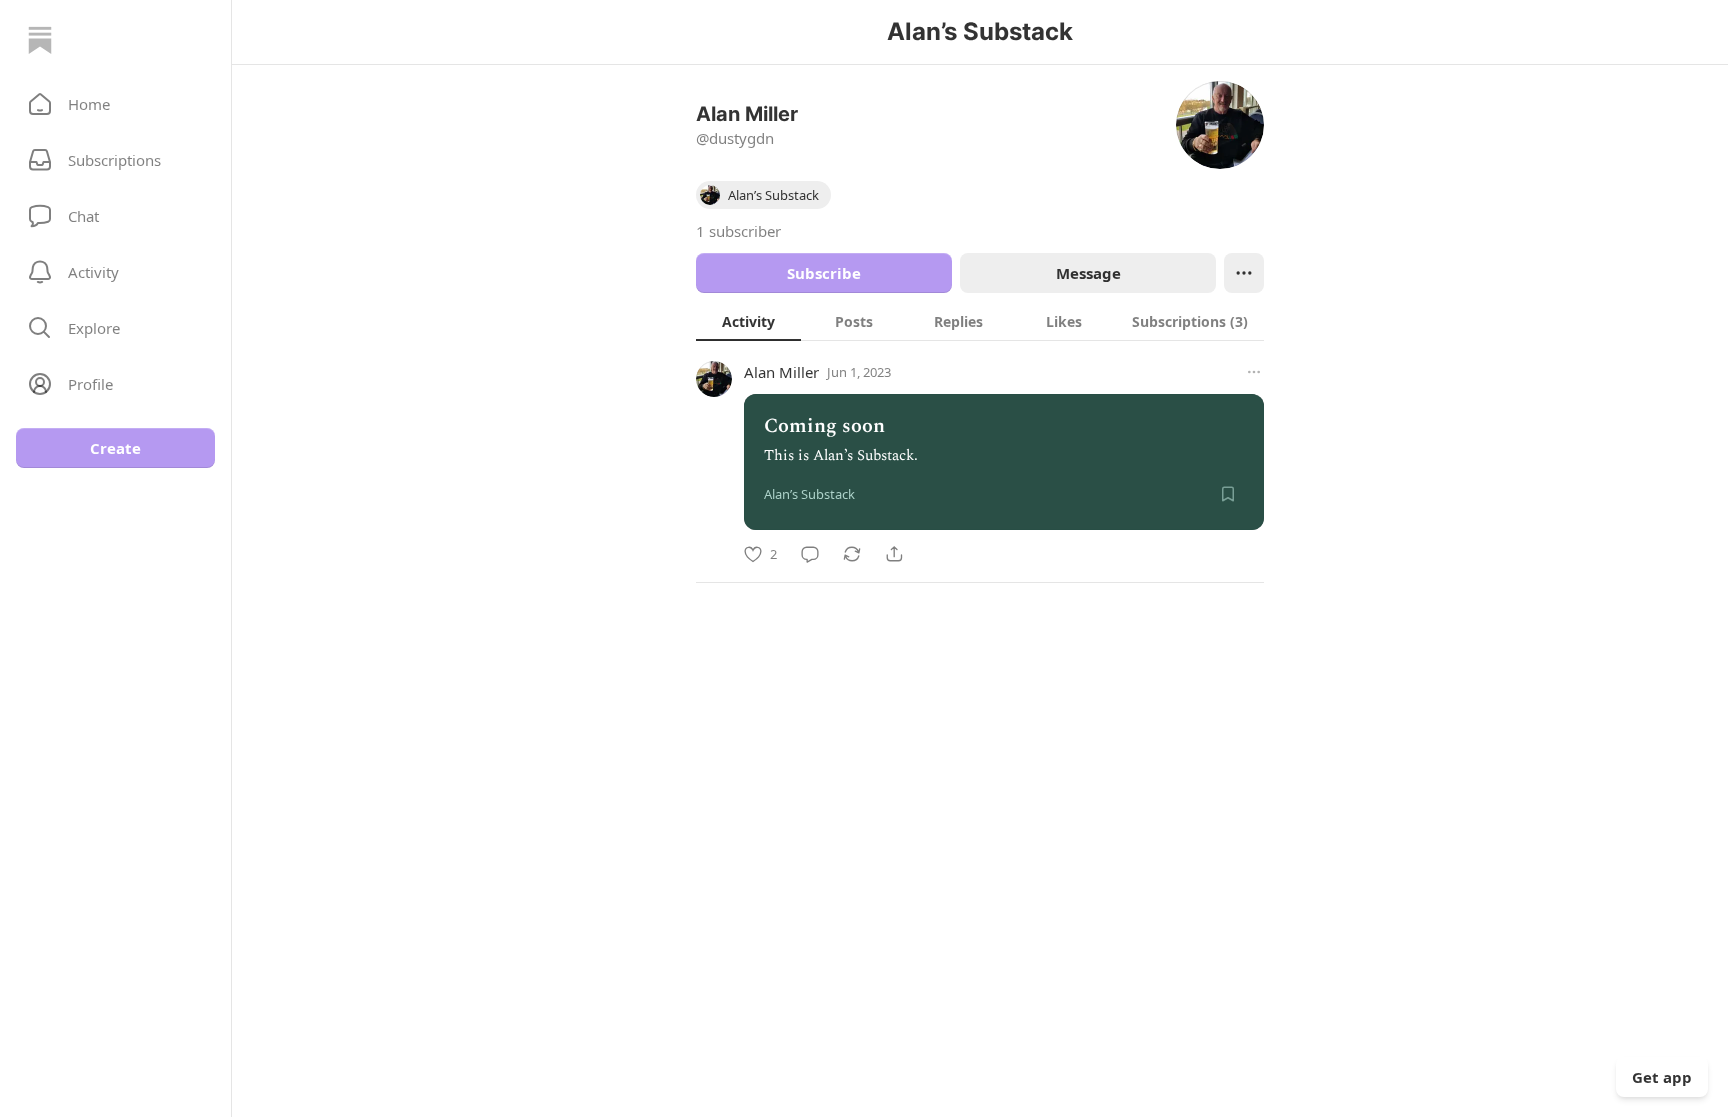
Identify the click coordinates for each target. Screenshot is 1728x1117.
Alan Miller (781, 372)
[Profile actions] (1244, 273)
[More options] (1254, 372)
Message (1088, 273)
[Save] (1228, 494)
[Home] (40, 40)
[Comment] (810, 554)
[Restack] (852, 554)
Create (115, 448)
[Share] (894, 554)
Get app (1662, 1077)
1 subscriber (738, 231)
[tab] (748, 321)
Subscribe (824, 273)
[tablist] (980, 321)
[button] (115, 104)
